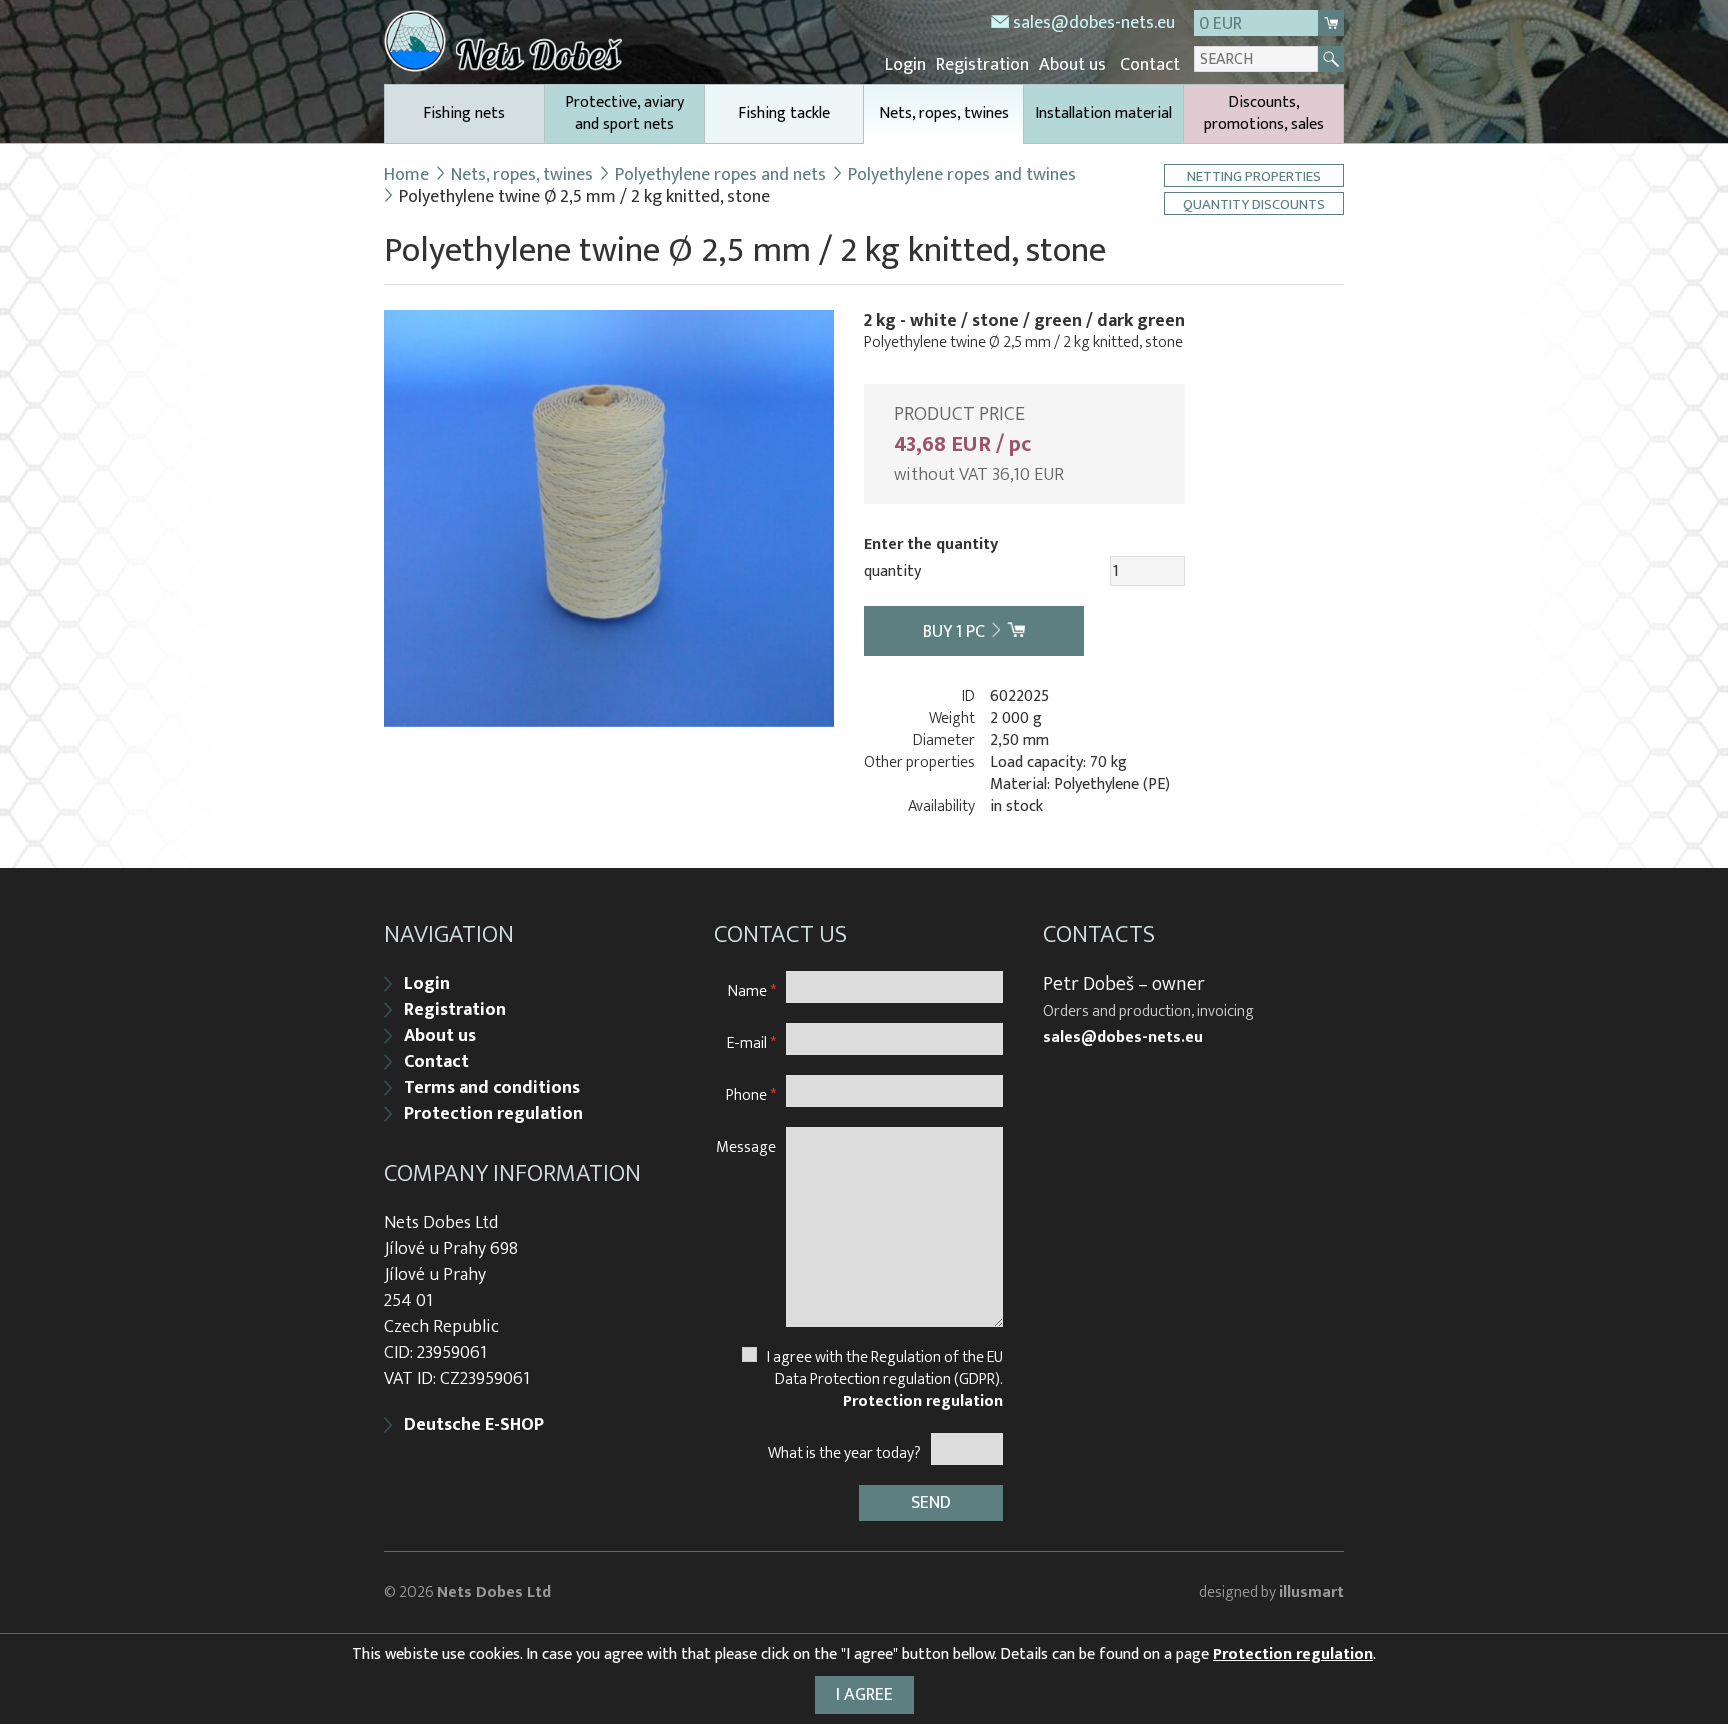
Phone (751, 1094)
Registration (982, 65)
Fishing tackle (784, 113)
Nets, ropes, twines (944, 113)
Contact (1150, 65)
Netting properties (1254, 175)
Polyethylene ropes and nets (720, 175)
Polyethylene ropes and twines (962, 175)
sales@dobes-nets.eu (1094, 23)
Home (406, 175)
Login (905, 65)
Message (746, 1146)
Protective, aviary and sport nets (624, 113)
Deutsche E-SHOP (474, 1425)
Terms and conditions (492, 1088)
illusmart (1311, 1592)
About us (1072, 65)
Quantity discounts (1254, 203)
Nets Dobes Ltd (494, 1592)
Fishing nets (464, 113)
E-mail (751, 1042)
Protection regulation (493, 1114)
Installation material (1103, 113)
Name (752, 990)
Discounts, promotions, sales (1264, 113)
